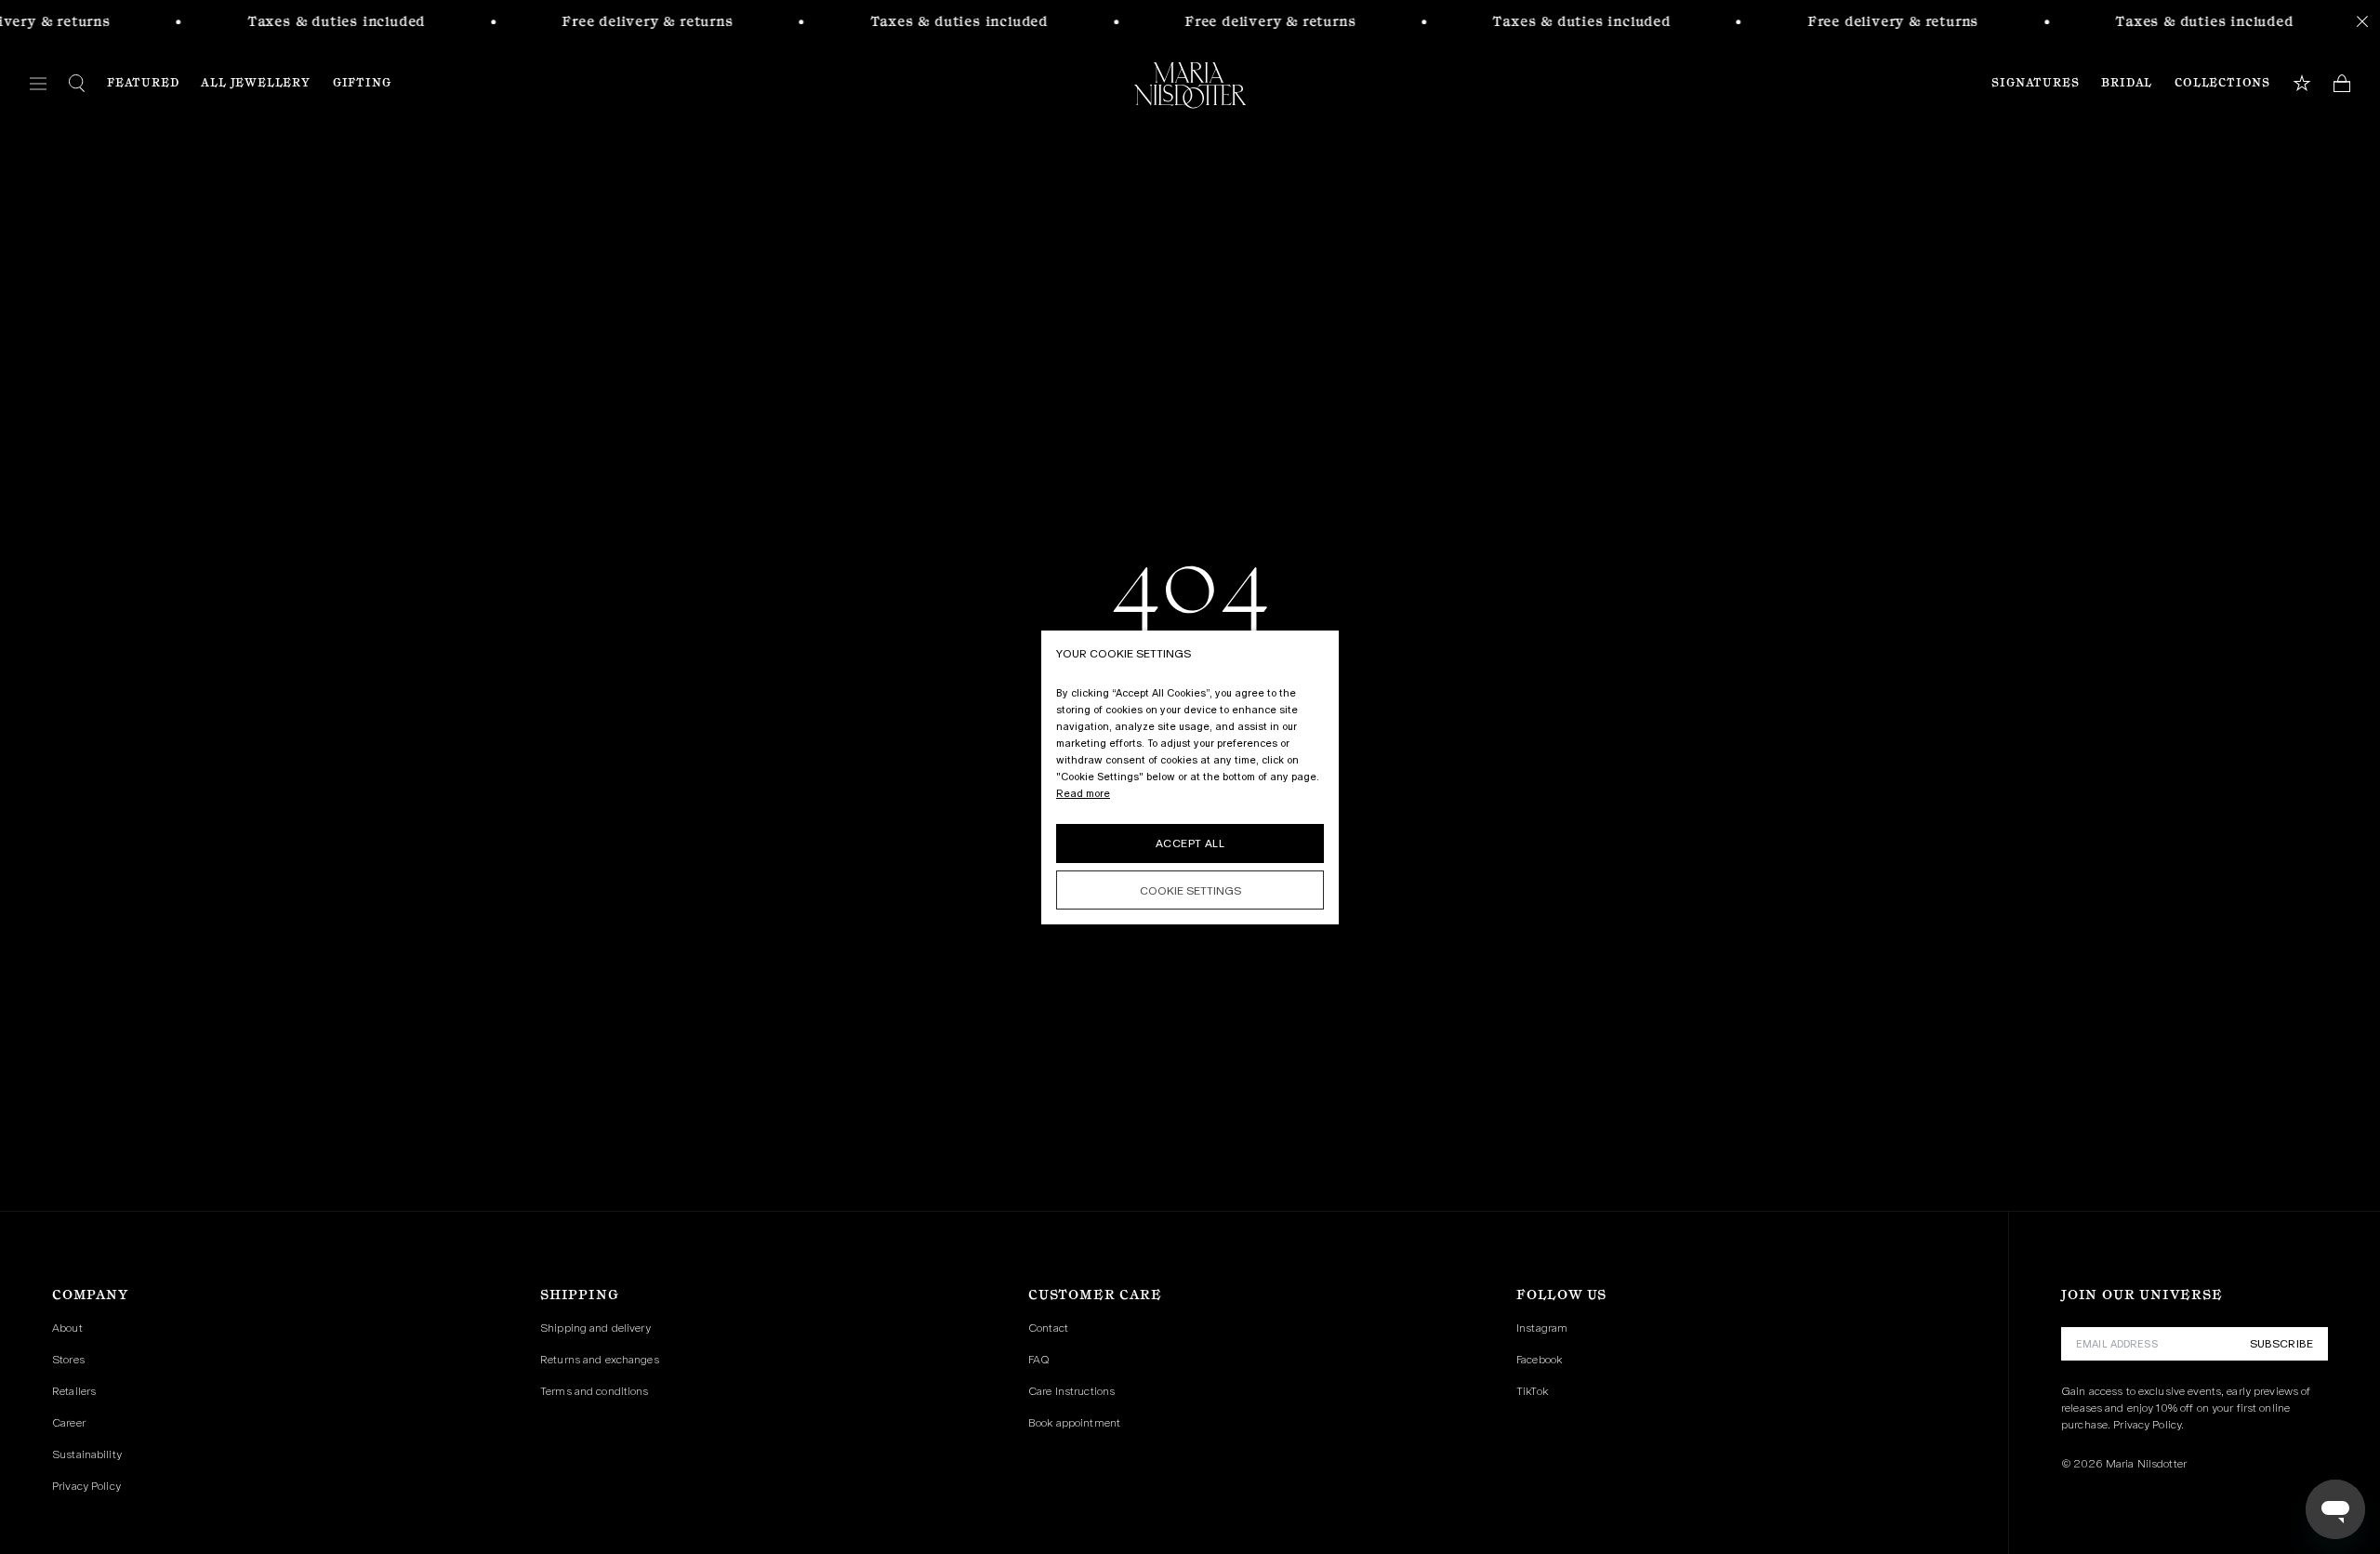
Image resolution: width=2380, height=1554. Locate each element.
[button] (1190, 890)
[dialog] (1190, 777)
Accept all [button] (1190, 843)
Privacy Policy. (2149, 1425)
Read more (1083, 793)
